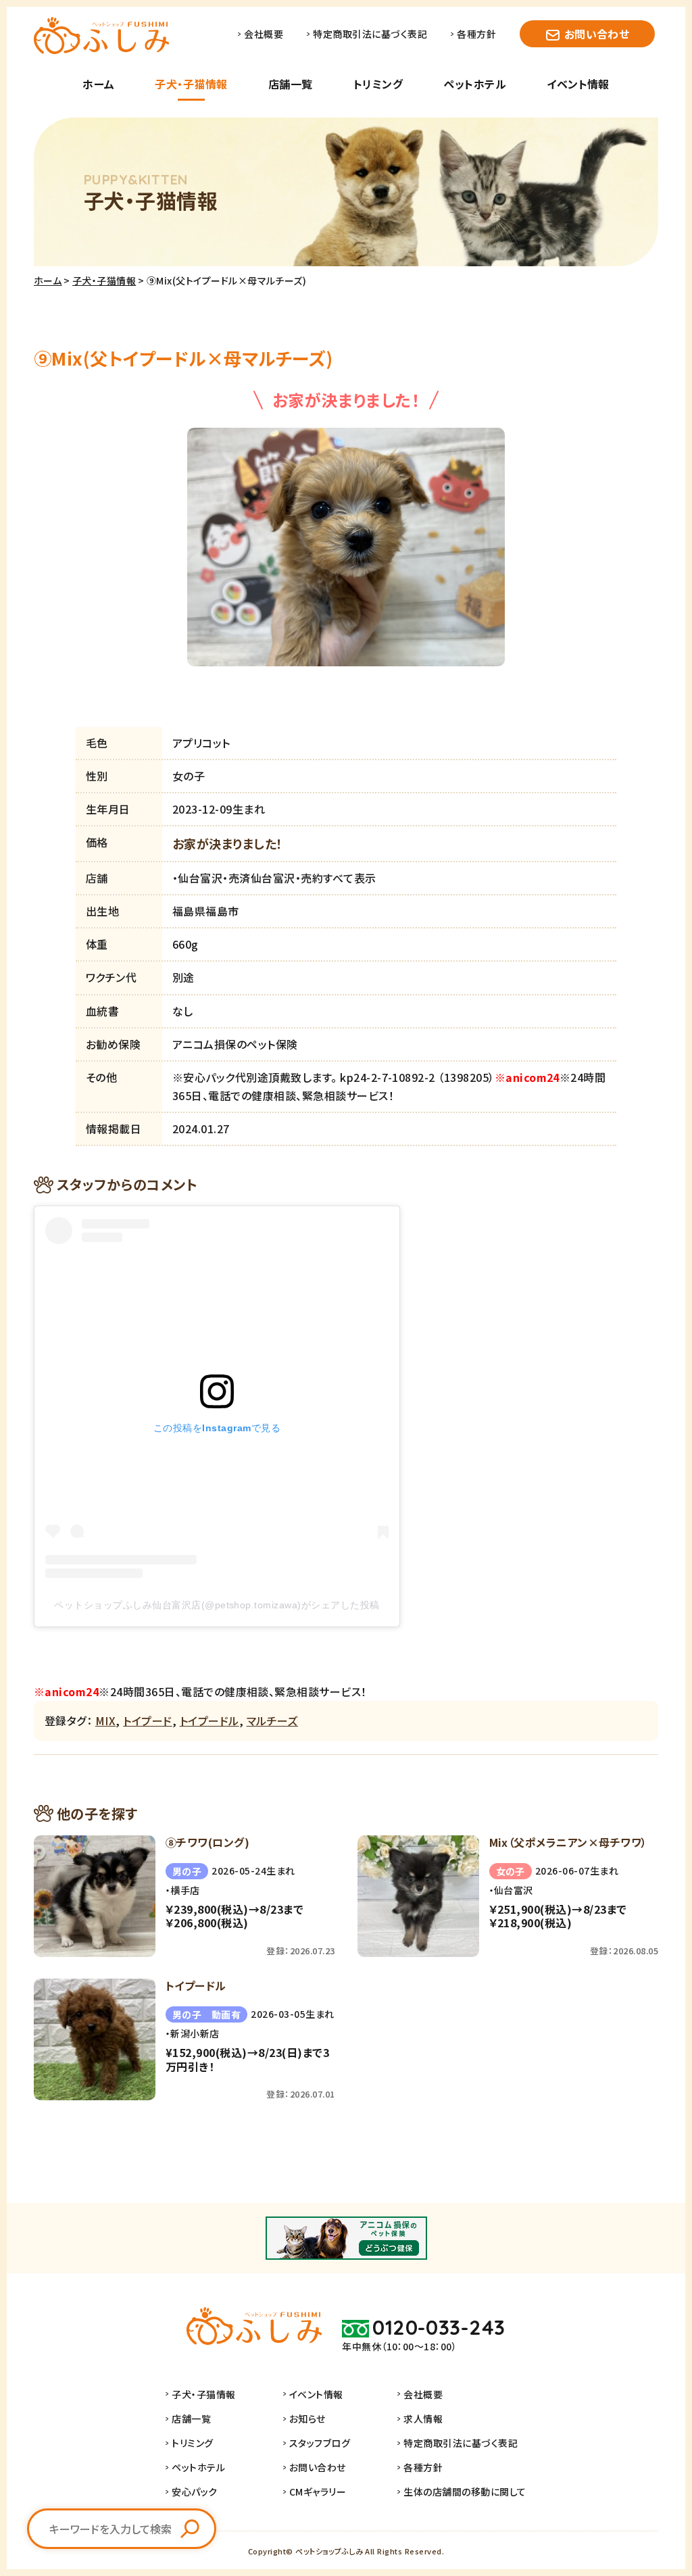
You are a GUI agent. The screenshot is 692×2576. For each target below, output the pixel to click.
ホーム (98, 84)
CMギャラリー (318, 2492)
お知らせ (307, 2419)
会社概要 (264, 34)
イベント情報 (578, 84)
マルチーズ (272, 1720)
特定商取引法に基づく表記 (370, 34)
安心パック (194, 2492)
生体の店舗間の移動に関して (465, 2492)
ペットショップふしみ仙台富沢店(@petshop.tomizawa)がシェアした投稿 (217, 1605)
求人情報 (423, 2419)
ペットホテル (475, 84)
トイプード (147, 1720)
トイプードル (209, 1720)
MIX (105, 1720)
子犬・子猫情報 (191, 84)
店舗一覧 (291, 84)
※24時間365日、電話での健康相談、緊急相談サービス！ (200, 1691)
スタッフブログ (320, 2443)
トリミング (378, 84)
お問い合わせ (597, 34)
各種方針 (476, 34)
